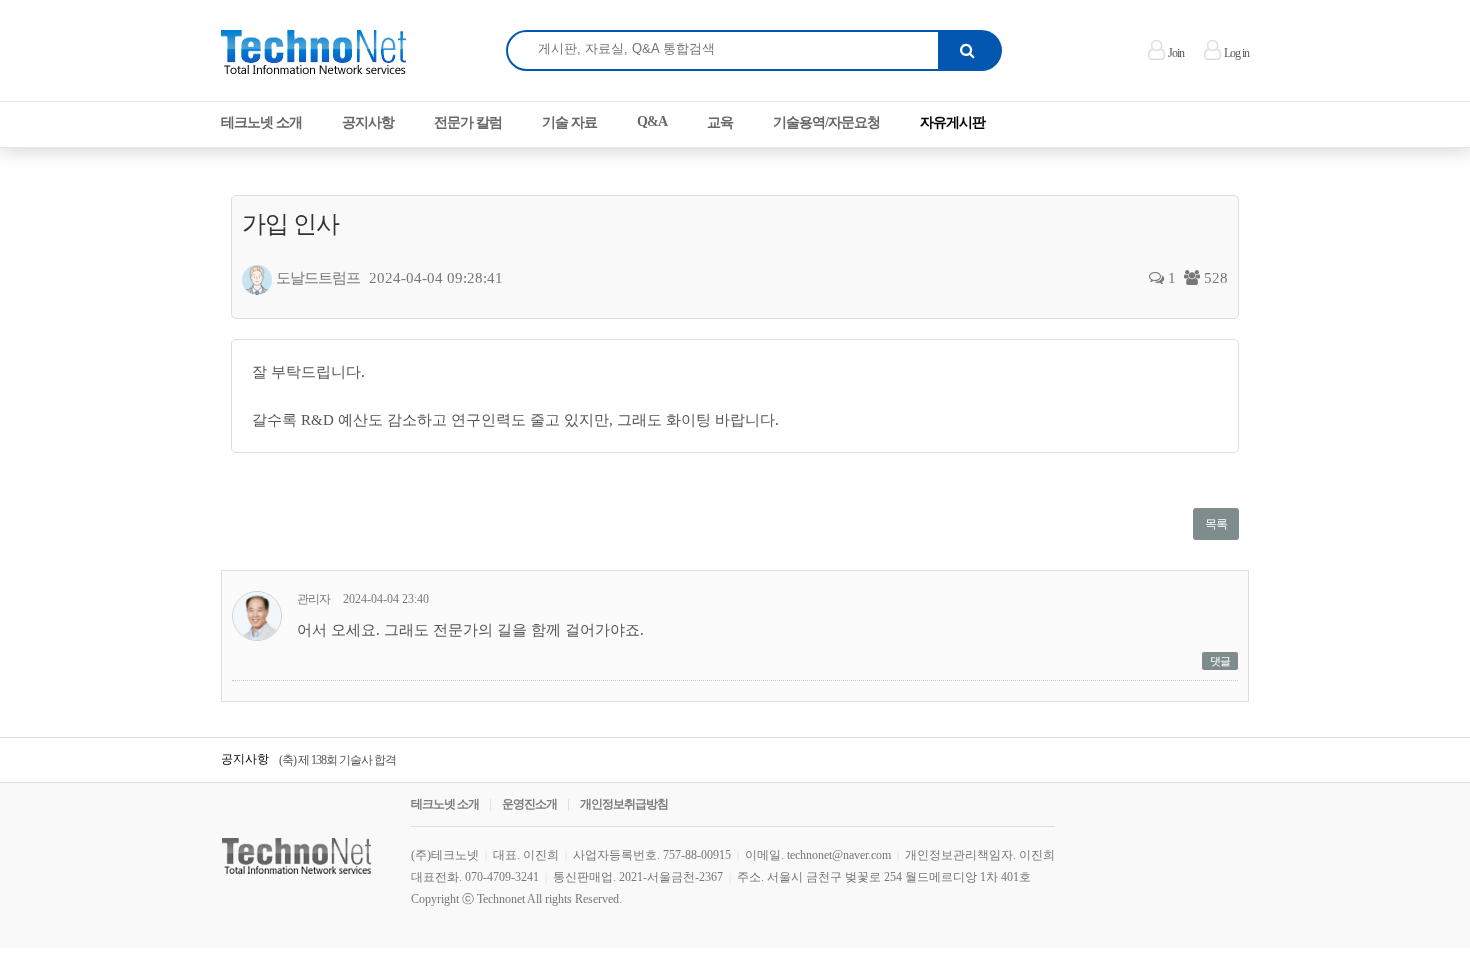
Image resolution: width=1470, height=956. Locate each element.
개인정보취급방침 (624, 804)
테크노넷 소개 (445, 804)
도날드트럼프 (318, 278)
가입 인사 (290, 224)
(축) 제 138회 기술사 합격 (337, 760)
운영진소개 (529, 804)
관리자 (313, 599)
